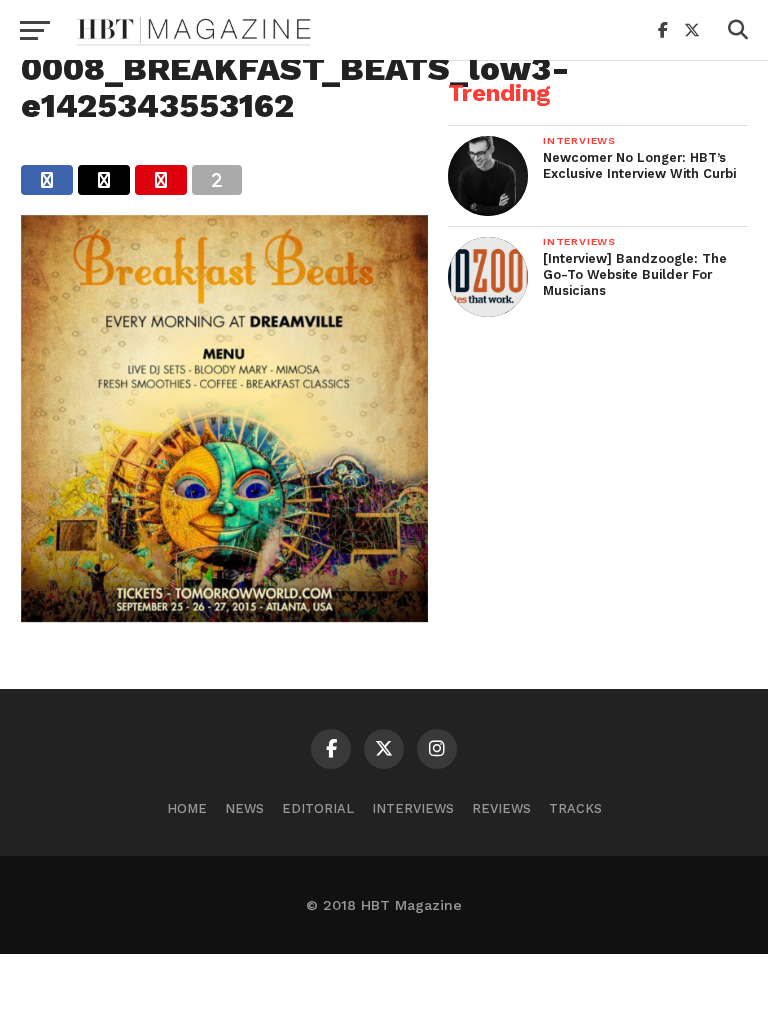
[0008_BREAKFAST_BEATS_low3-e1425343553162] (224, 615)
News (244, 808)
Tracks (575, 808)
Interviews (413, 808)
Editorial (318, 808)
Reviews (501, 808)
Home (187, 808)
